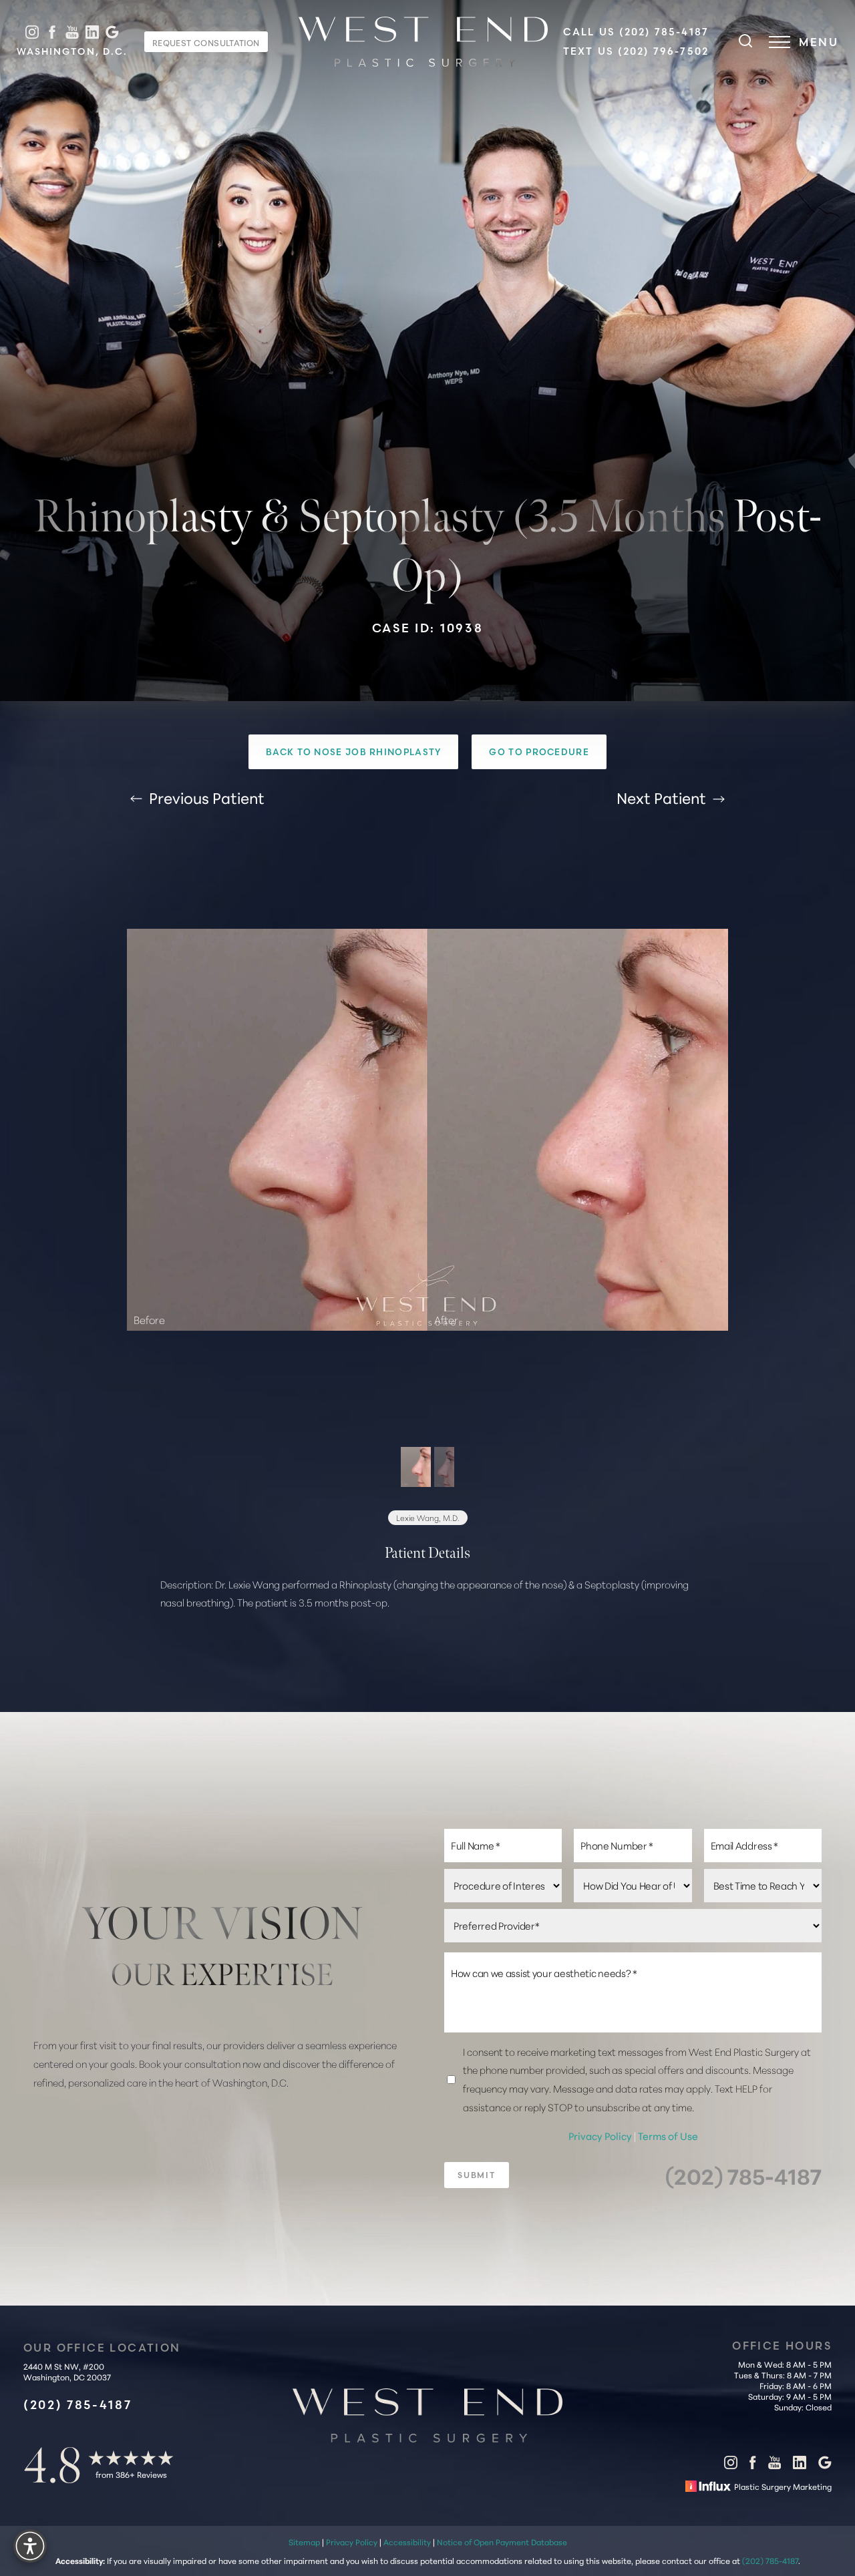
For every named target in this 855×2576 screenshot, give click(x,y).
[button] (780, 42)
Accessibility (407, 2541)
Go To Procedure (539, 752)
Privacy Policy (601, 2136)
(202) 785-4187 (743, 2176)
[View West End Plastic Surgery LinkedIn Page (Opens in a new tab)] (92, 32)
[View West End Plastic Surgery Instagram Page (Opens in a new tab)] (32, 32)
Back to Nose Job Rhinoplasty (353, 752)
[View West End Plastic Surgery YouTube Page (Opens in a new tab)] (72, 32)
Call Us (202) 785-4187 (636, 32)
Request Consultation (206, 42)
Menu (819, 42)
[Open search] (745, 42)
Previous (205, 797)
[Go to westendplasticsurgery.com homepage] (423, 42)
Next (661, 797)
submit (477, 2176)
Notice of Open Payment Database (502, 2541)
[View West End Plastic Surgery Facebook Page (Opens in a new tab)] (52, 32)
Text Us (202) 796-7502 (636, 51)
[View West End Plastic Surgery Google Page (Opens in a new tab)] (112, 32)
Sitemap (304, 2541)
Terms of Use (668, 2136)
